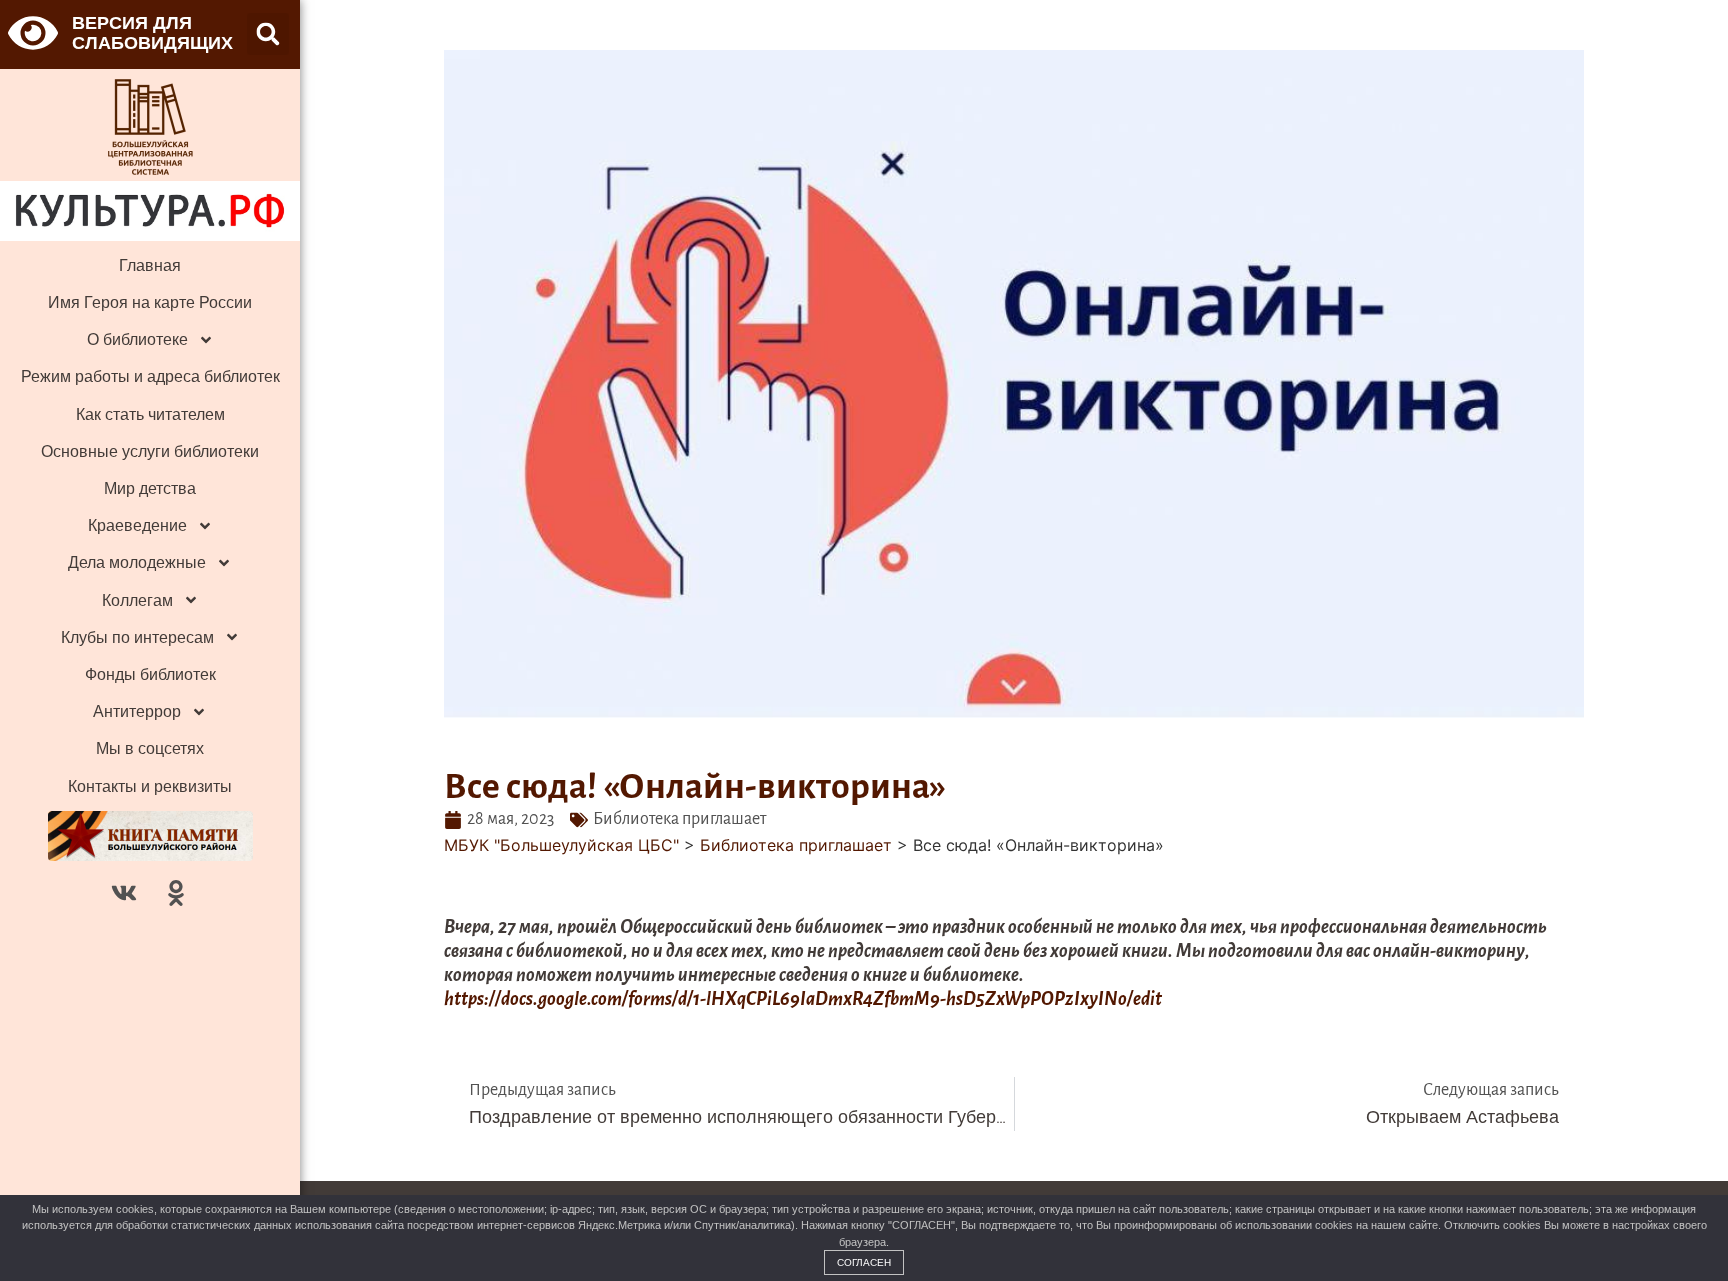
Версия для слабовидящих (152, 32)
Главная (150, 265)
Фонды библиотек (150, 674)
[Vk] (124, 893)
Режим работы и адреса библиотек (150, 376)
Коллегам (137, 600)
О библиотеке (137, 339)
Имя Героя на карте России (150, 302)
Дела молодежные (137, 562)
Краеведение (137, 525)
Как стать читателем (150, 414)
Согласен (864, 1262)
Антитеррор (137, 711)
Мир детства (150, 488)
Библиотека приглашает (679, 819)
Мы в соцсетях (150, 748)
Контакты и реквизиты (150, 786)
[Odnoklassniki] (176, 893)
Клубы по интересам (137, 637)
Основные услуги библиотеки (150, 451)
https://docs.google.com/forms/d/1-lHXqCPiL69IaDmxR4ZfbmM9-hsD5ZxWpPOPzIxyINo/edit (803, 999)
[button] (268, 34)
